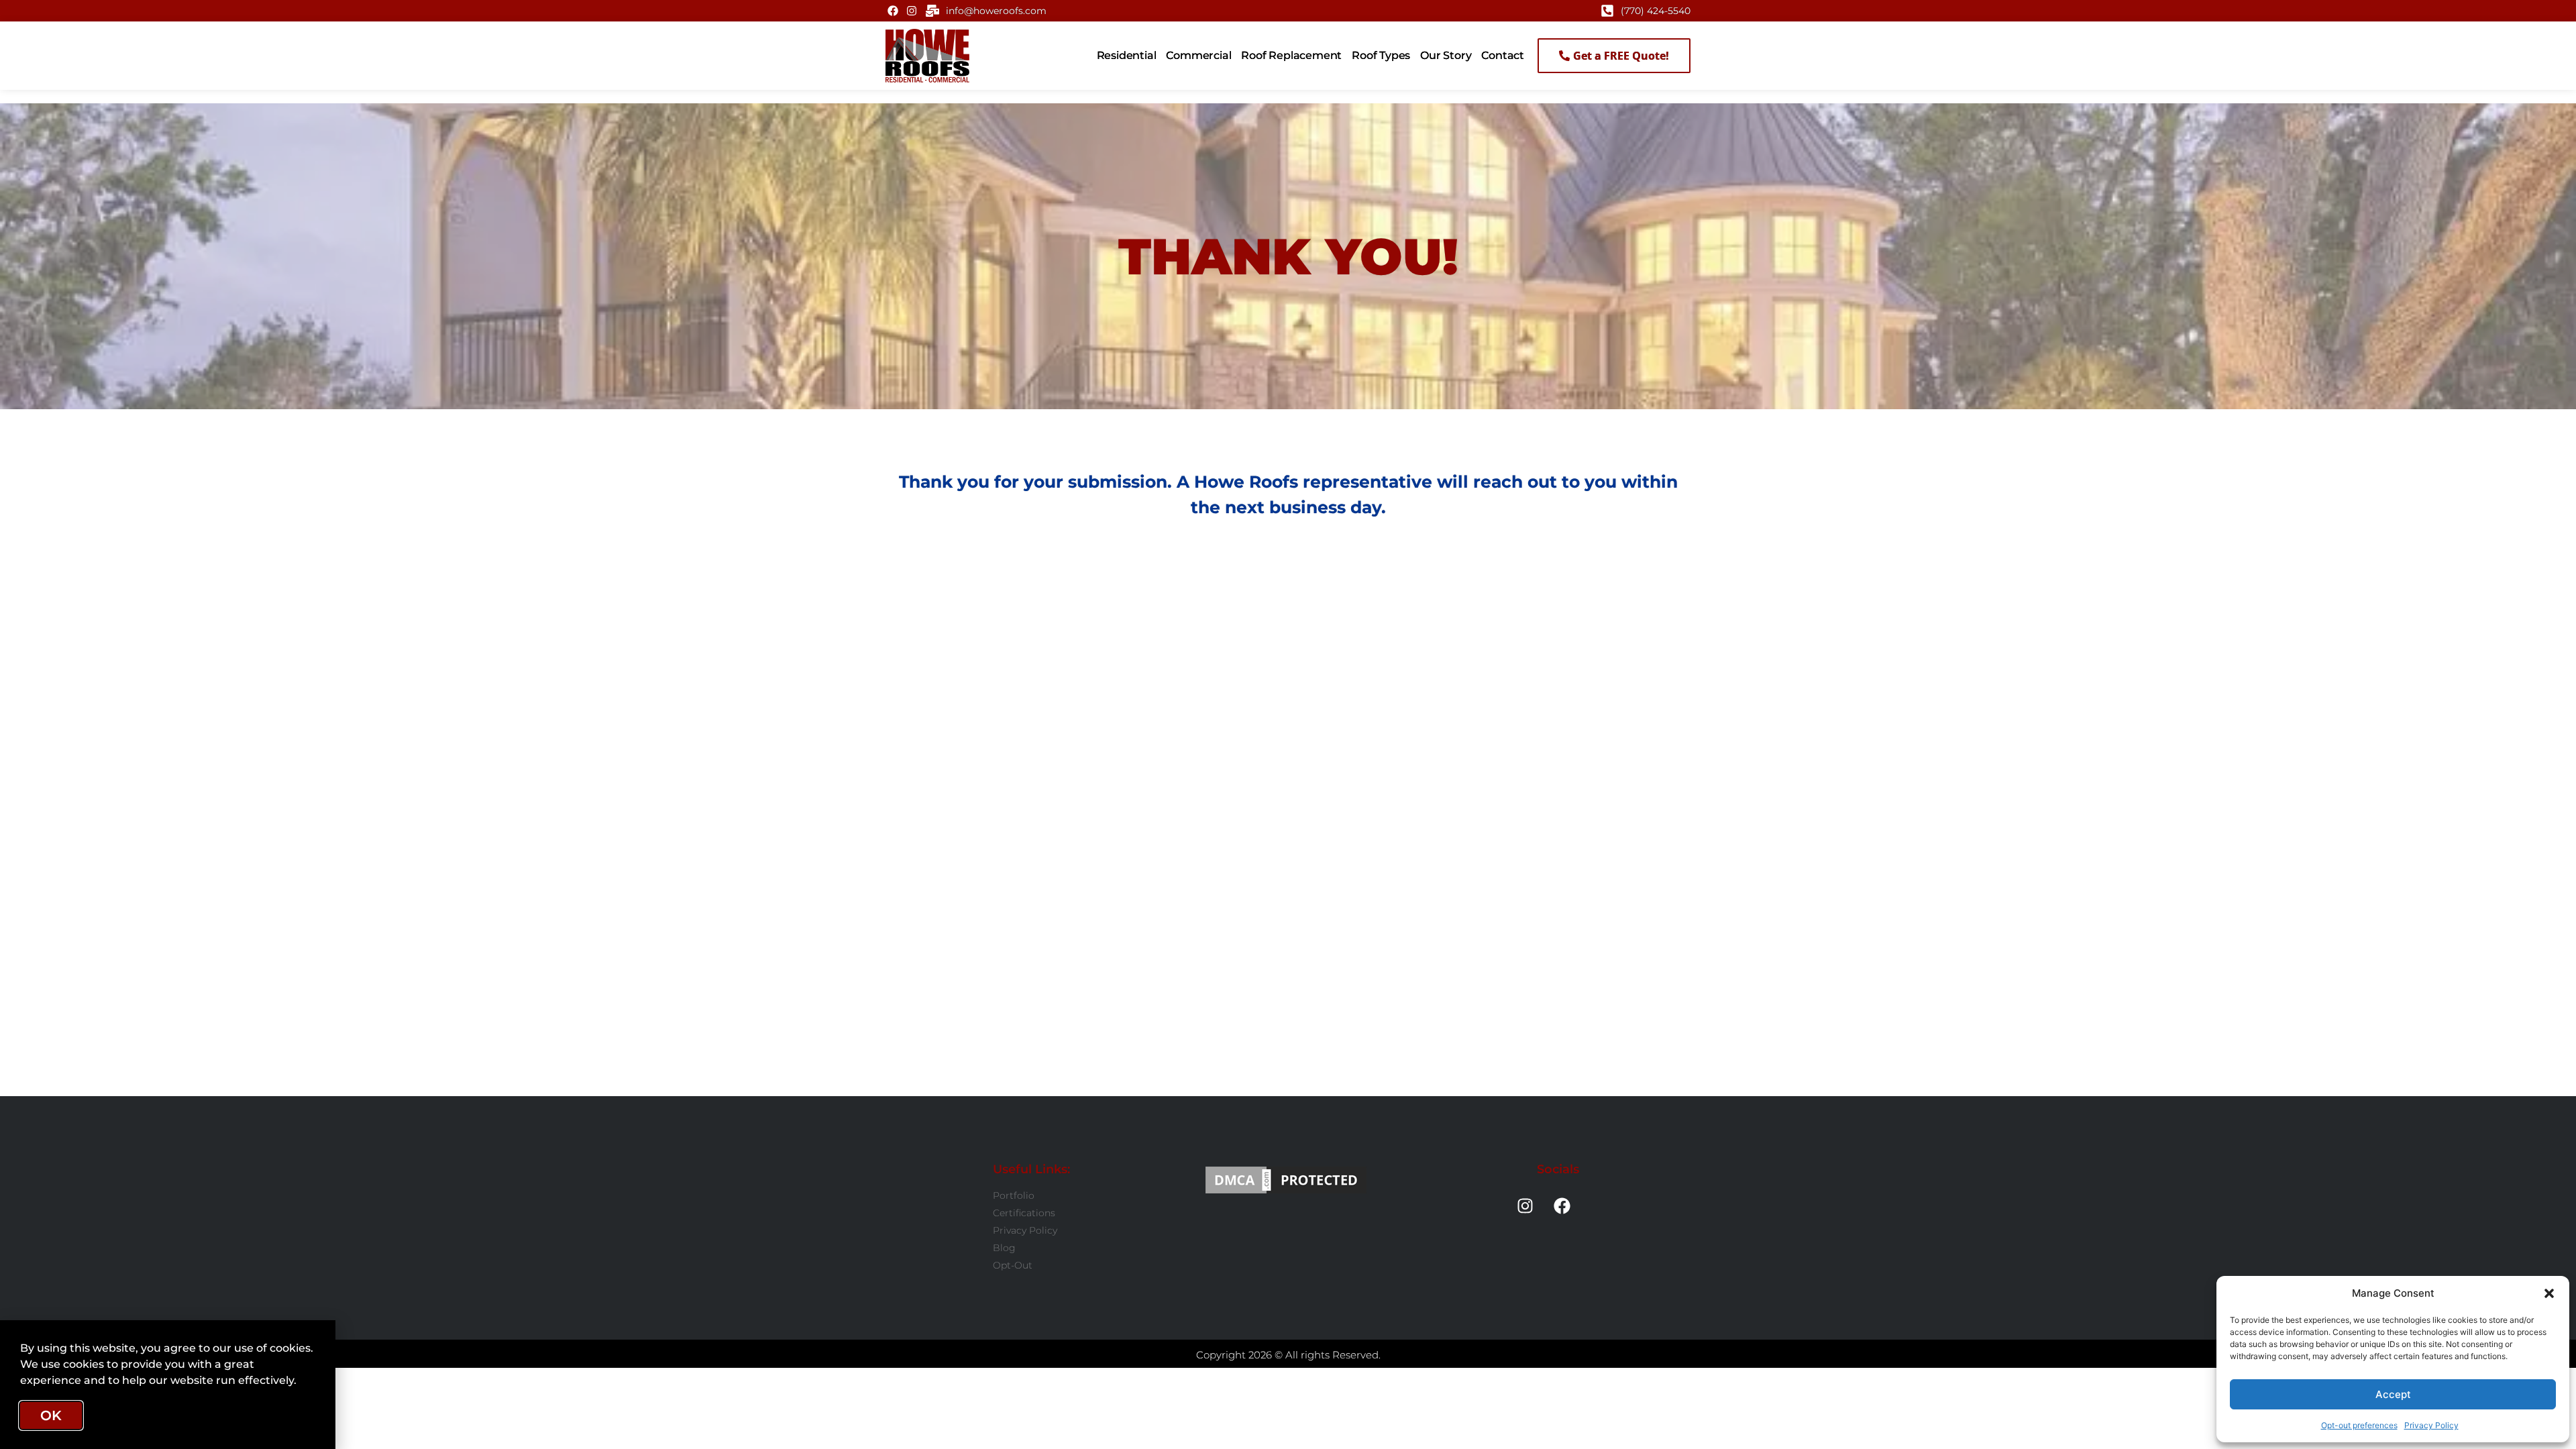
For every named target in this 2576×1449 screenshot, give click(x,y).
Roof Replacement (1291, 55)
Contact (1503, 55)
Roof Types (1381, 55)
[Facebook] (893, 11)
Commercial (1198, 55)
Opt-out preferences (2359, 1425)
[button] (2549, 1293)
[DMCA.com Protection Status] (1286, 1180)
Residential (1127, 55)
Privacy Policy (2431, 1425)
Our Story (1446, 55)
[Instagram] (911, 11)
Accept (2393, 1394)
